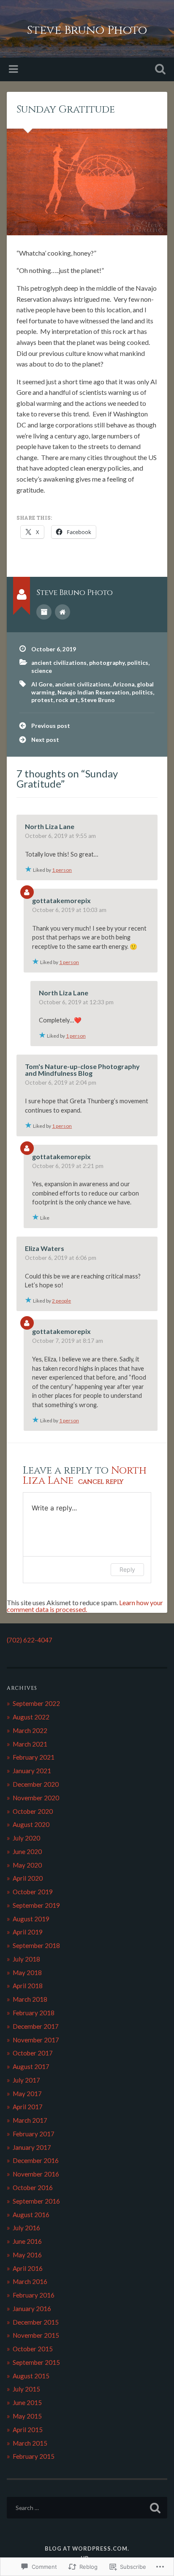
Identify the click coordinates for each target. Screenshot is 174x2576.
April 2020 (28, 1878)
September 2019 (36, 1905)
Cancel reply (101, 1482)
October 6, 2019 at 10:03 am (69, 910)
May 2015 (27, 2416)
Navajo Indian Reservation (93, 692)
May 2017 (27, 2094)
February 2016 (34, 2295)
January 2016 (32, 2309)
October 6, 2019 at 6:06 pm (61, 1258)
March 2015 (30, 2443)
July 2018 (26, 1959)
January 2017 (32, 2147)
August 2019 (31, 1919)
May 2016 (27, 2255)
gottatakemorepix (61, 900)
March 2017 (30, 2120)
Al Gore (42, 684)
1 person (62, 870)
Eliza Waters (45, 1248)
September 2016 (36, 2201)
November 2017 (36, 2040)
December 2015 (36, 2322)
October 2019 (33, 1892)
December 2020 (36, 1784)
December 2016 (36, 2160)
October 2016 (33, 2188)
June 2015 (27, 2402)
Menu (14, 69)
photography (107, 663)
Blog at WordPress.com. (87, 2548)
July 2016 (26, 2228)
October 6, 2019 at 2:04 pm (61, 1083)
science (42, 671)
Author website (63, 612)
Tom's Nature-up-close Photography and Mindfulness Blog (82, 1070)
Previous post (51, 726)
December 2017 (36, 2026)
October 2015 (33, 2349)
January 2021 (32, 1771)
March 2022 (30, 1730)
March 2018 (30, 1999)
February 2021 (34, 1757)
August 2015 (31, 2376)
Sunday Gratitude (66, 110)
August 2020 (31, 1824)
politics (138, 663)
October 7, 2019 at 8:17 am (68, 1341)
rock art (67, 700)
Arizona (124, 684)
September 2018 (36, 1945)
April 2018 (28, 1986)
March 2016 (30, 2281)
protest (42, 700)
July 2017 (26, 2080)
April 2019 (28, 1932)
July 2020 (26, 1838)
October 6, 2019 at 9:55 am (60, 836)
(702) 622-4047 (30, 1640)
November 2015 (36, 2335)
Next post (45, 740)
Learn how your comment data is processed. (85, 1606)
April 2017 (28, 2107)
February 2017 (34, 2134)
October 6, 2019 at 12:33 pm (76, 1002)
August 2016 (31, 2215)
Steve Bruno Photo (87, 30)
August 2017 (31, 2066)
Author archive (44, 612)
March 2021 (30, 1744)
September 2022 (36, 1703)
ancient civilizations (59, 663)
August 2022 (31, 1717)
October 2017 (33, 2053)
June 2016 (27, 2241)
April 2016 (28, 2268)
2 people (61, 1301)
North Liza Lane (50, 826)
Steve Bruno (98, 700)
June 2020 (27, 1851)
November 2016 (36, 2174)
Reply (127, 1569)
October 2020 (33, 1811)
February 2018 (34, 2013)
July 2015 (26, 2389)
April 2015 (28, 2430)
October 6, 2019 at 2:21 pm (68, 1166)
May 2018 (27, 1973)
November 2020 (36, 1798)
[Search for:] (87, 2508)
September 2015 (36, 2362)
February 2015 (34, 2456)
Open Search (158, 70)
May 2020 (27, 1865)
